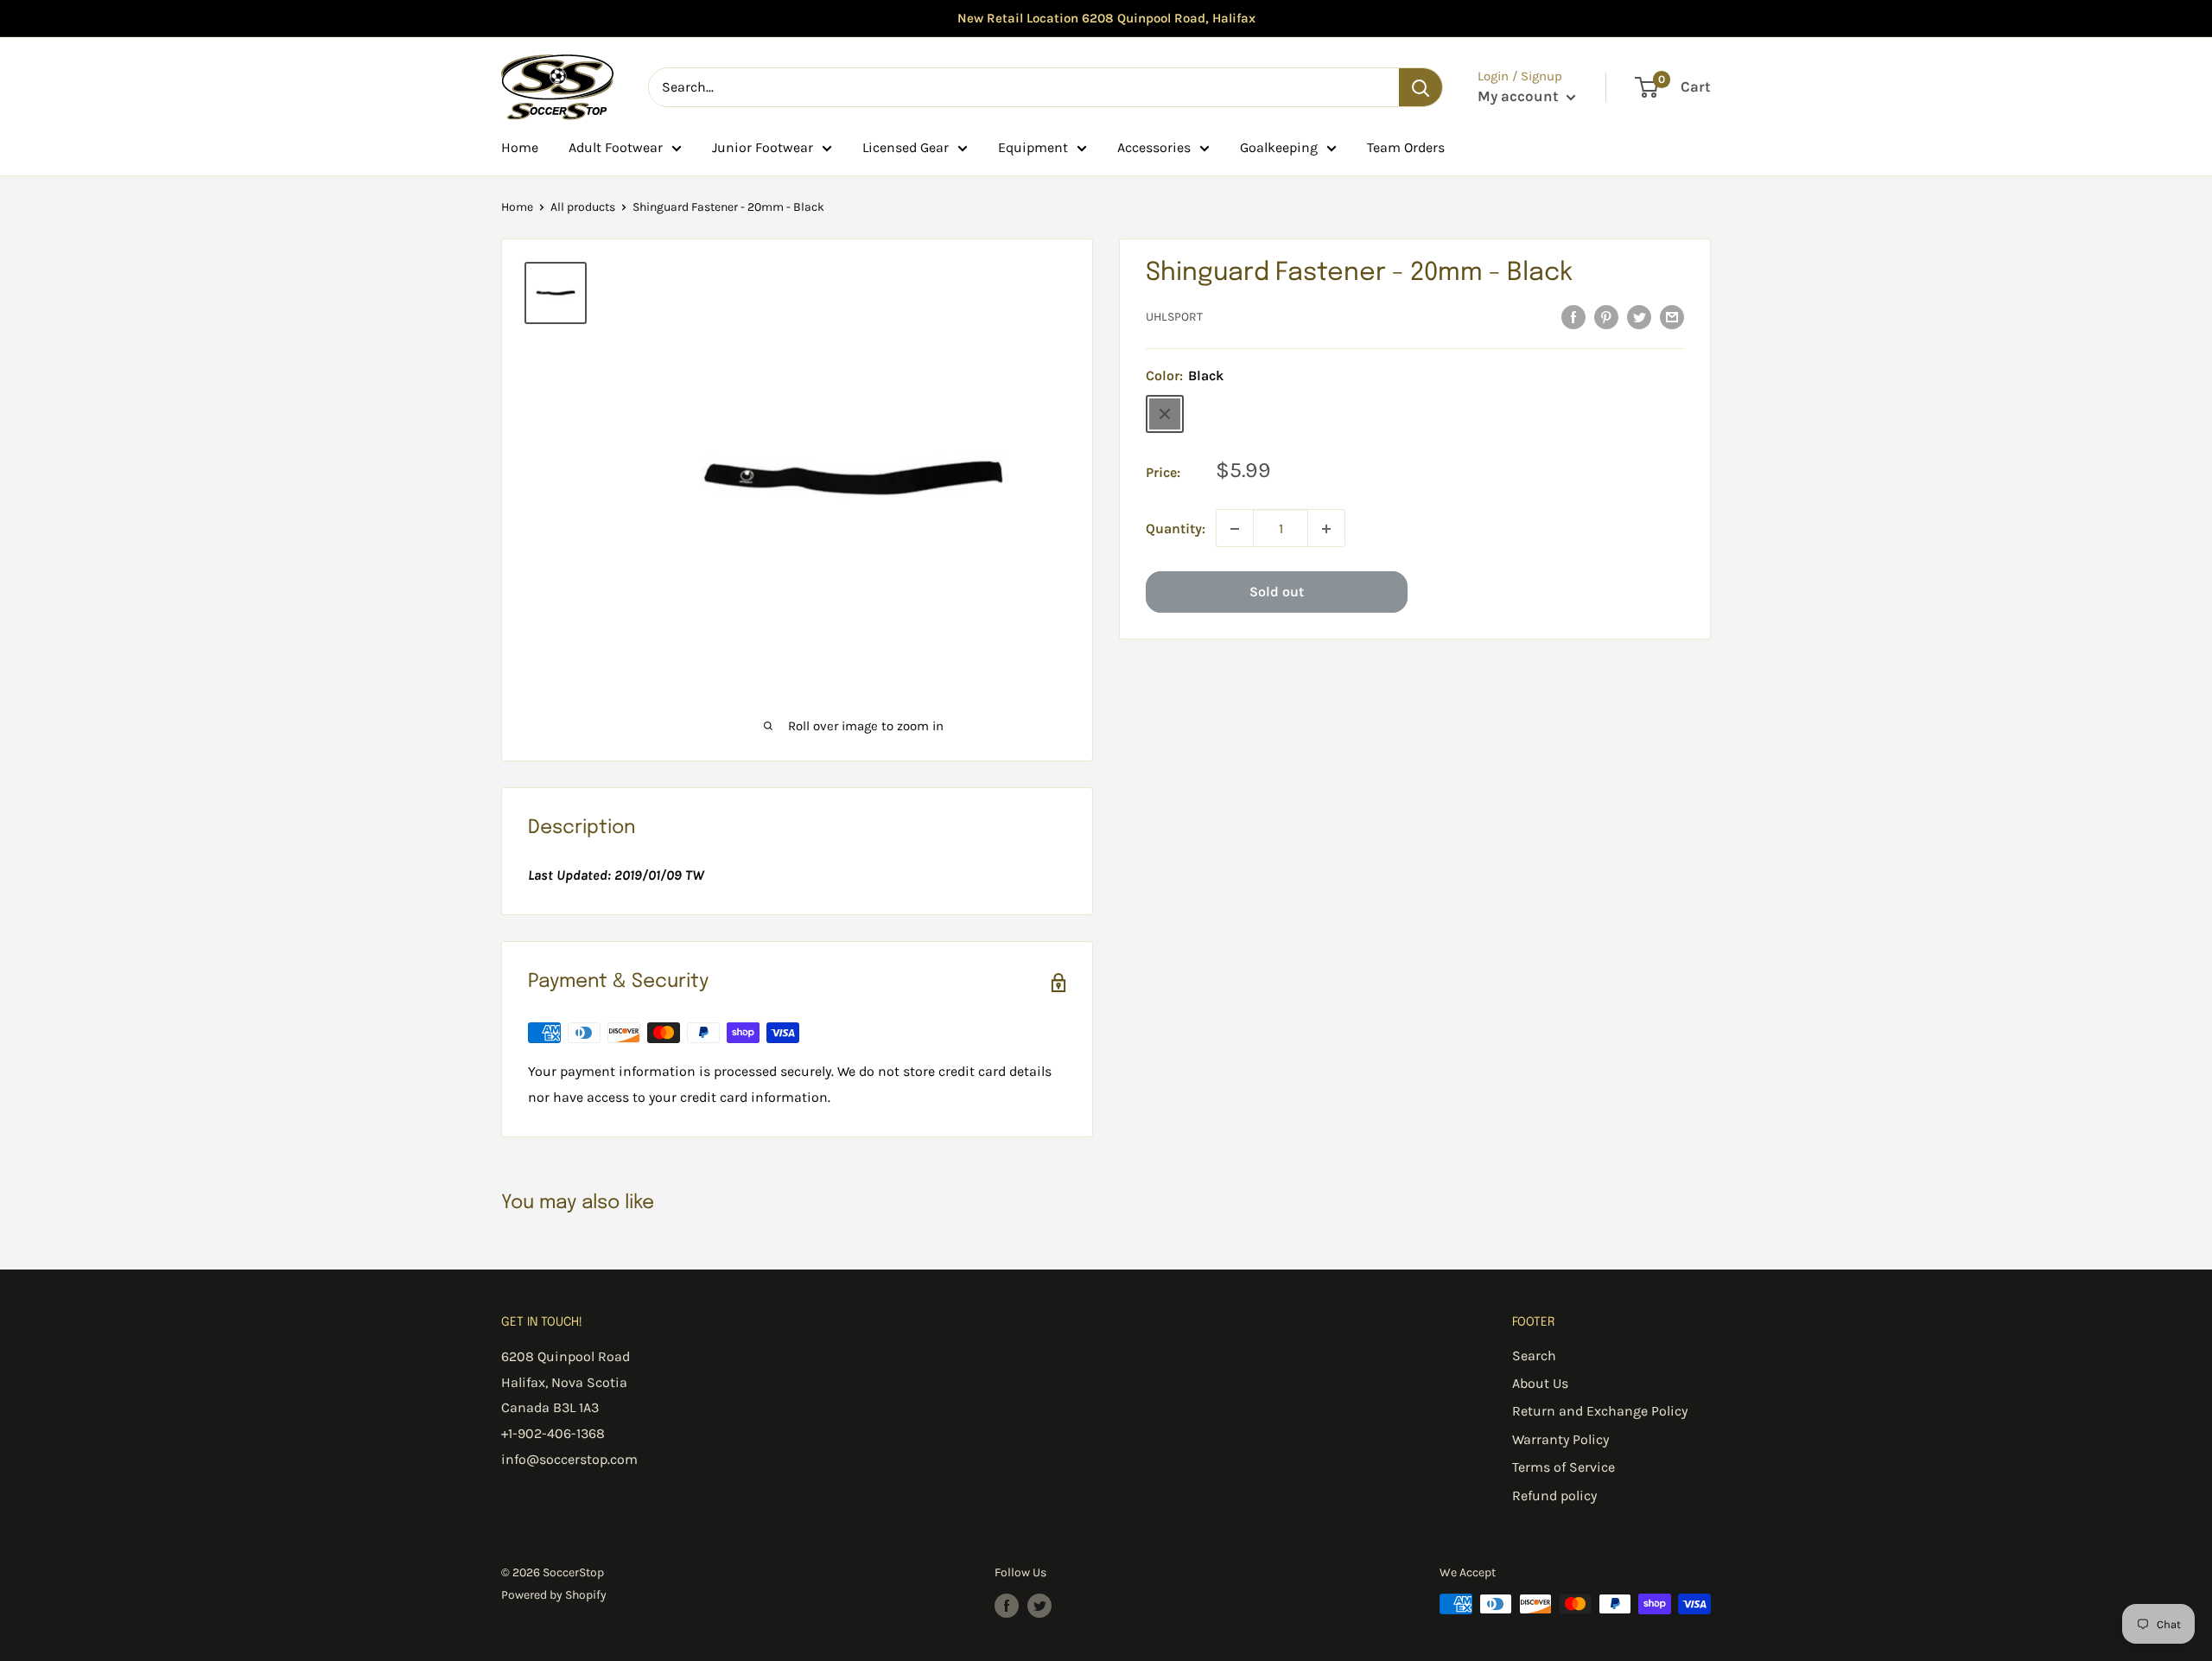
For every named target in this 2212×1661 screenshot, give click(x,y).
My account (1520, 96)
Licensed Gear (906, 147)
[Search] (1421, 87)
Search (1534, 1356)
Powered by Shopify (554, 1595)
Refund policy (1554, 1496)
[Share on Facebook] (1573, 316)
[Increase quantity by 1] (1326, 529)
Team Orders (1406, 147)
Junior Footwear (763, 147)
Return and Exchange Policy (1600, 1411)
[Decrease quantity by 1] (1235, 529)
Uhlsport (1174, 318)
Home (520, 147)
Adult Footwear (616, 147)
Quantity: (1176, 528)
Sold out (1277, 592)
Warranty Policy (1560, 1439)
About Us (1540, 1383)
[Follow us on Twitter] (1039, 1606)
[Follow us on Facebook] (1007, 1606)
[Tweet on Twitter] (1639, 316)
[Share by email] (1672, 316)
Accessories (1154, 147)
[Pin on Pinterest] (1606, 316)
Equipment (1033, 147)
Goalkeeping (1279, 147)
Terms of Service (1564, 1467)
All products (583, 207)
